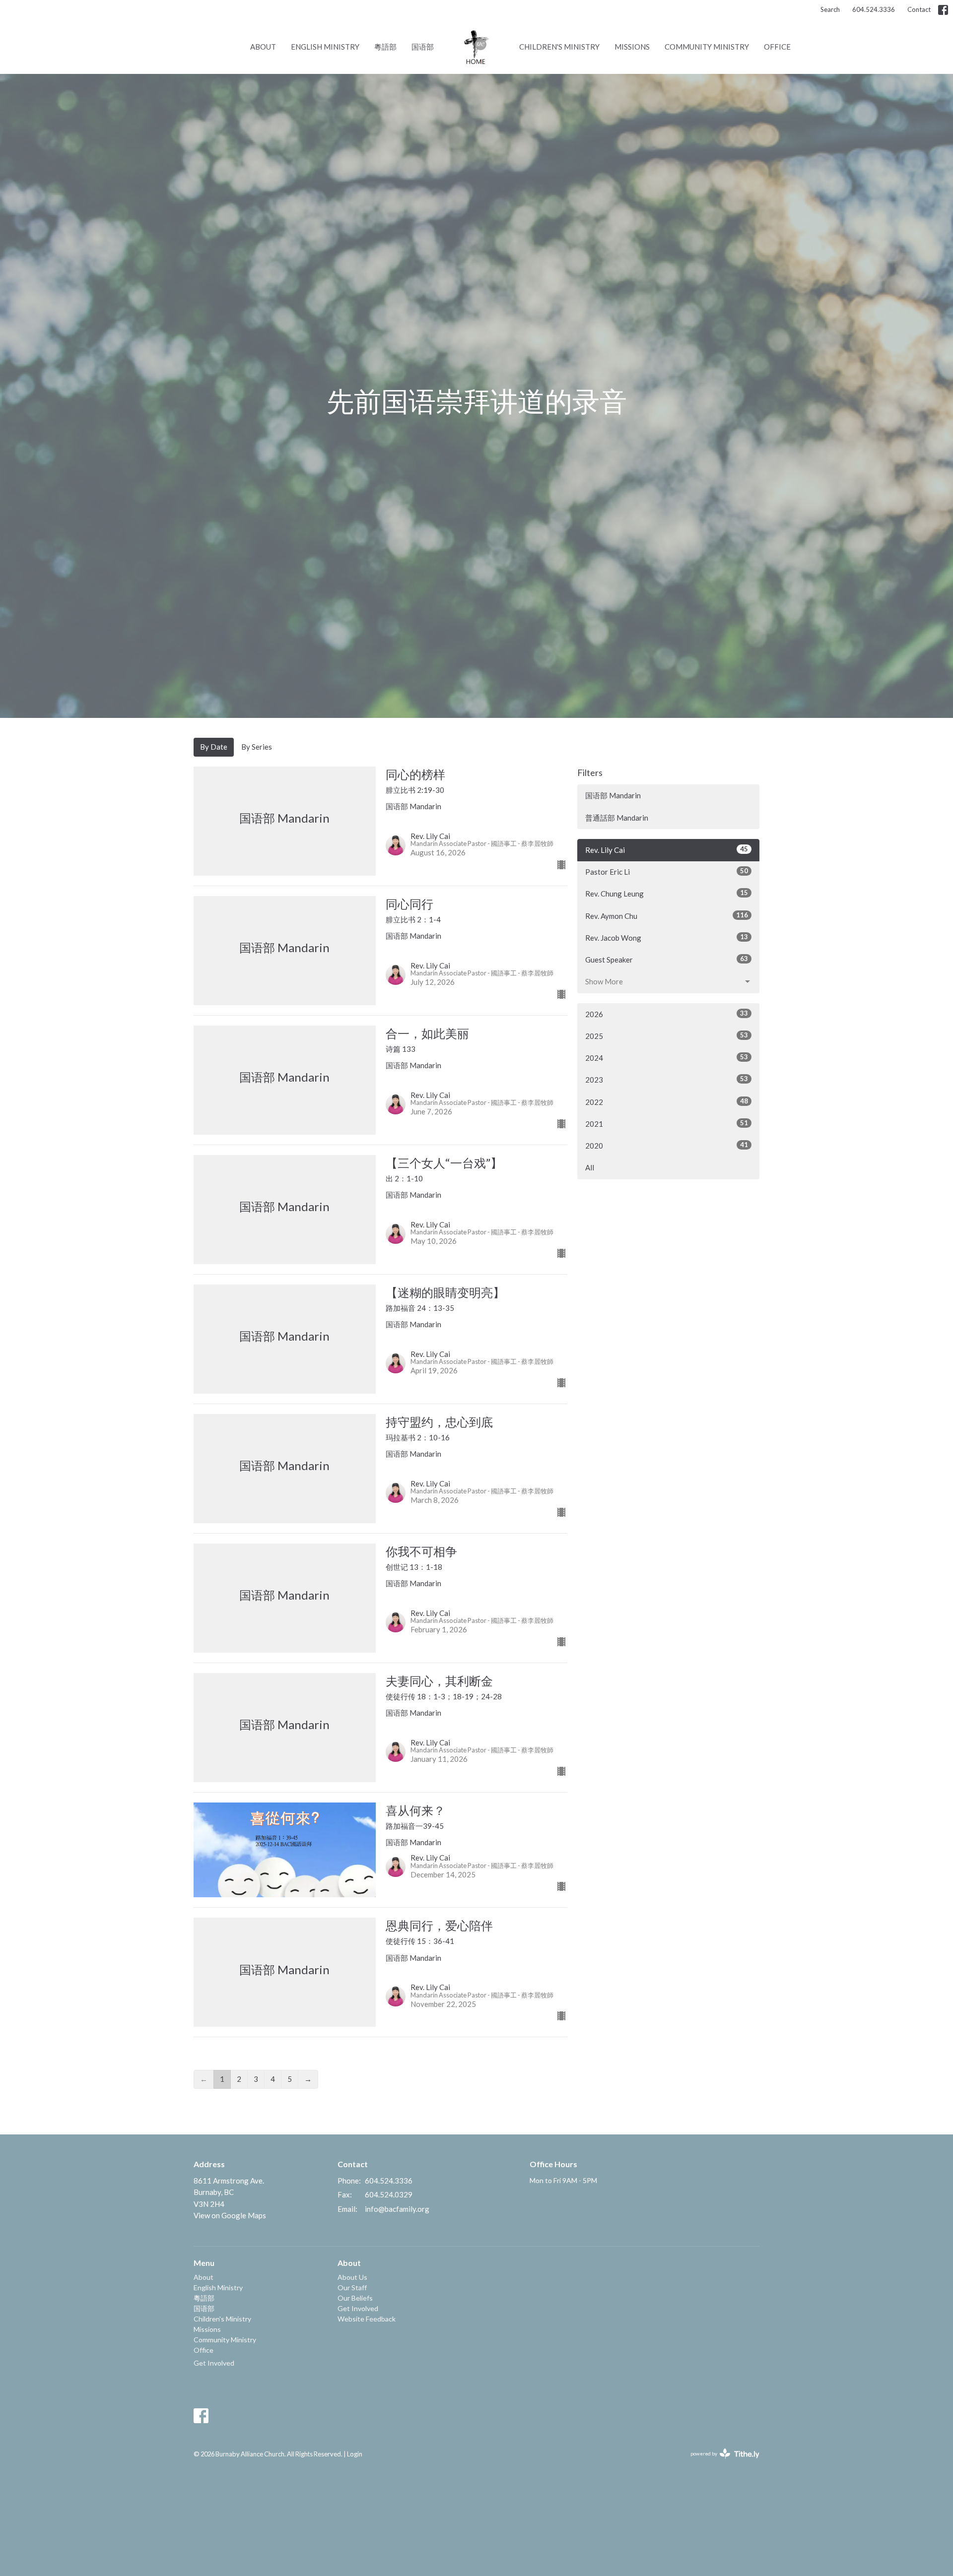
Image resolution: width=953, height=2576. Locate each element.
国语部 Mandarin (613, 795)
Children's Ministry (559, 47)
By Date (214, 747)
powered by (720, 2462)
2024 (667, 1058)
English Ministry (325, 47)
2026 (667, 1014)
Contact (919, 9)
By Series (257, 747)
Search (830, 9)
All (590, 1167)
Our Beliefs (355, 2298)
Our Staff (352, 2287)
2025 (667, 1036)
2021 (667, 1124)
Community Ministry (707, 47)
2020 (667, 1145)
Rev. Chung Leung (667, 893)
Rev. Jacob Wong (667, 937)
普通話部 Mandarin (617, 818)
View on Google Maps (230, 2215)
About (263, 47)
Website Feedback (367, 2319)
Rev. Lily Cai (667, 850)
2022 (667, 1102)
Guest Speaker (667, 959)
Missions (632, 47)
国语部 (423, 47)
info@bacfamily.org (397, 2209)
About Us (352, 2277)
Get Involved (214, 2363)
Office (777, 47)
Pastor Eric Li (667, 871)
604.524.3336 (874, 9)
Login (355, 2454)
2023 (667, 1079)
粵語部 (385, 47)
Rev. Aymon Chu (667, 916)
